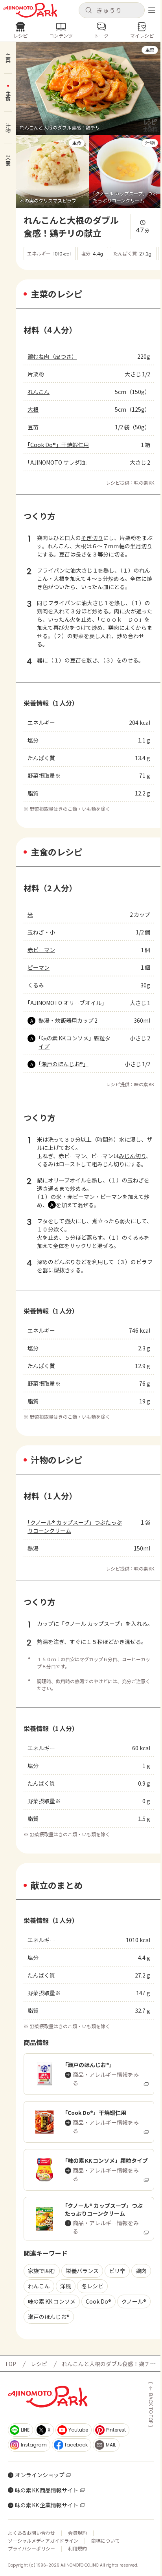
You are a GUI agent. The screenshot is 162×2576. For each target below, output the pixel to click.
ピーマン (39, 967)
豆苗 (33, 427)
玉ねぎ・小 (41, 932)
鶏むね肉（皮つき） (52, 356)
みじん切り (132, 1156)
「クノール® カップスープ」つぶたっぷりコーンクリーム (75, 1526)
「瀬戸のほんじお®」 (64, 1064)
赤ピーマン (41, 950)
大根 (33, 409)
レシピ (39, 2364)
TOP (10, 2364)
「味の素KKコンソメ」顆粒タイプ (75, 1042)
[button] (112, 10)
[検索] (88, 11)
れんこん (39, 392)
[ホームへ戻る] (30, 10)
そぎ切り (92, 538)
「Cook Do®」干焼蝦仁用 (58, 445)
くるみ (36, 985)
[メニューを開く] (152, 10)
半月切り (141, 546)
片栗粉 (36, 374)
